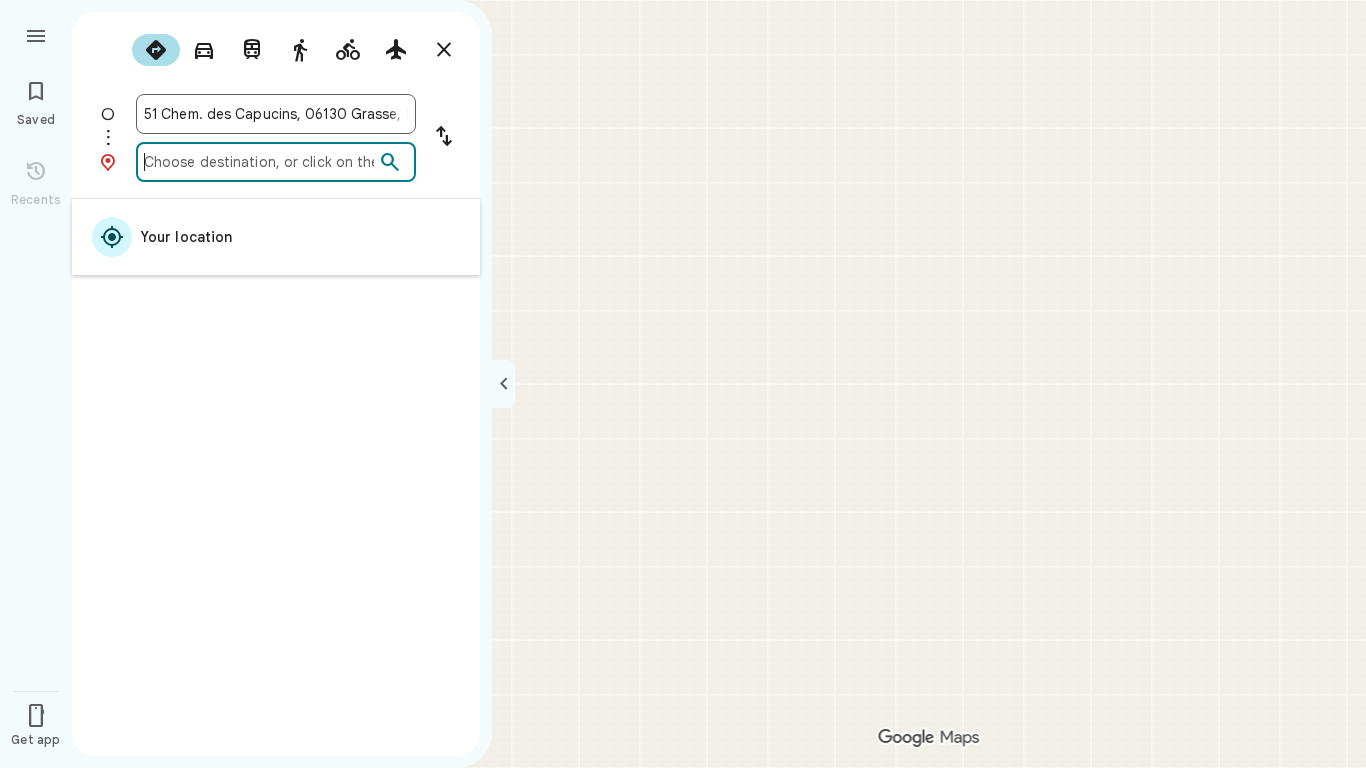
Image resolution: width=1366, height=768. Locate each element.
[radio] (156, 50)
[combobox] (276, 114)
